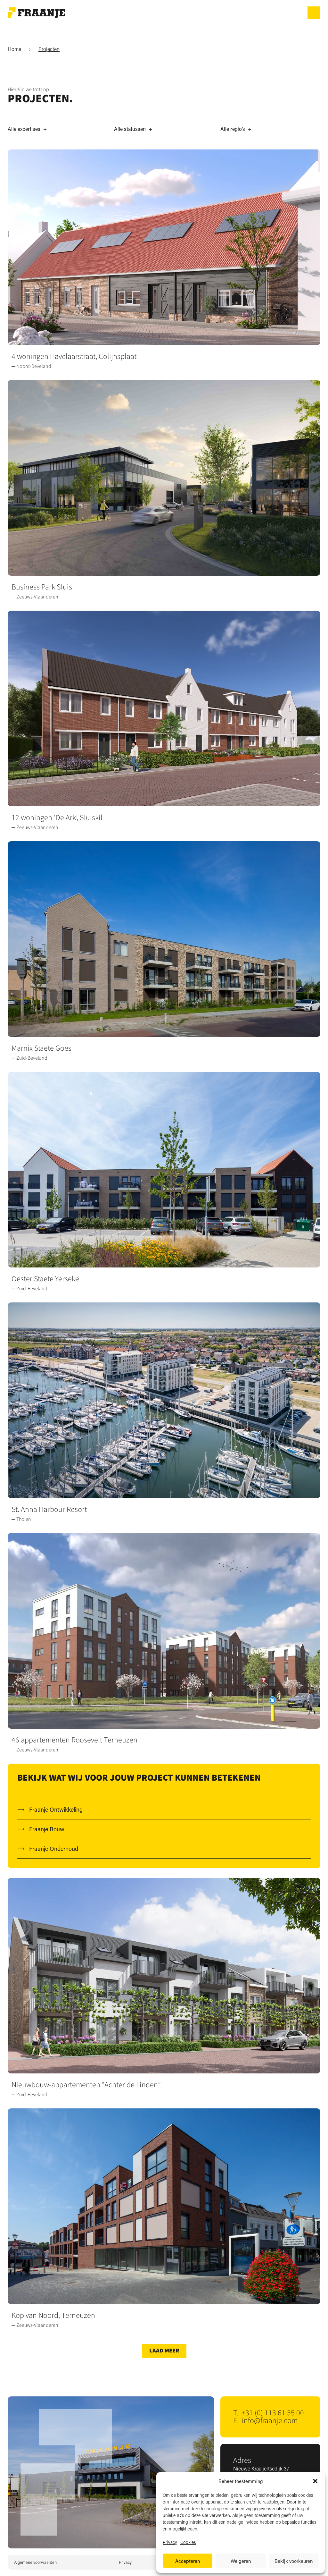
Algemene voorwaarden (35, 2562)
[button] (315, 2481)
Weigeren (241, 2561)
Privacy (170, 2542)
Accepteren (188, 2561)
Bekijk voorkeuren (294, 2561)
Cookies (188, 2542)
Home (14, 49)
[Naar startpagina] (37, 13)
